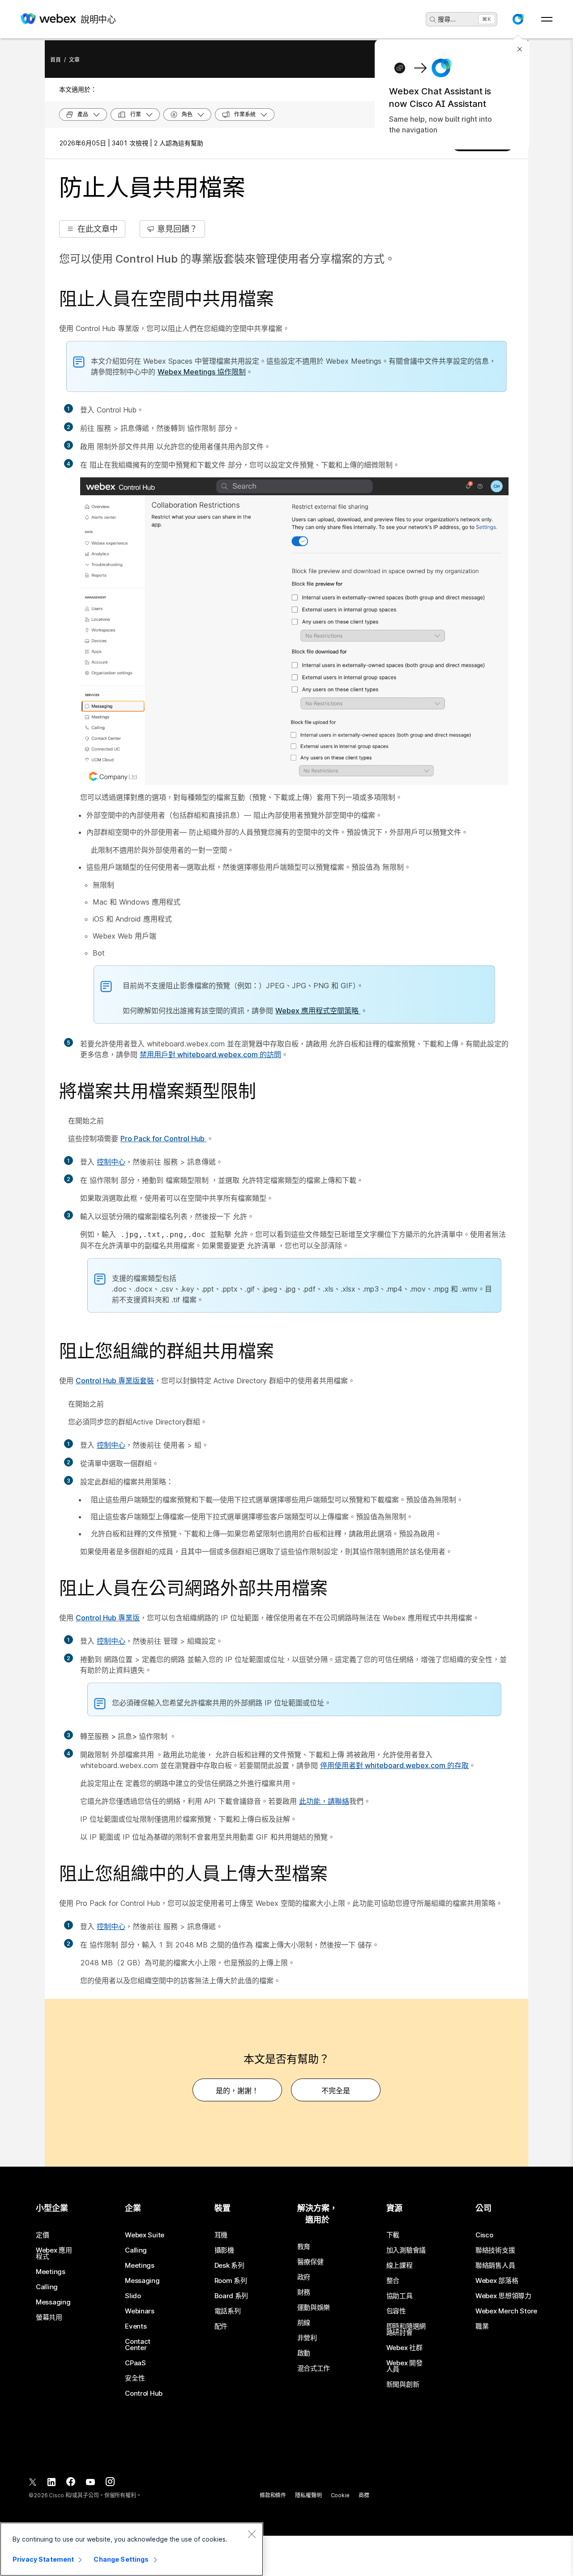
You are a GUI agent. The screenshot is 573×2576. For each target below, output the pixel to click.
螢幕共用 (49, 2317)
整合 (393, 2281)
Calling (47, 2287)
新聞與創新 (403, 2385)
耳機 (221, 2235)
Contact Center (138, 2345)
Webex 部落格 (497, 2281)
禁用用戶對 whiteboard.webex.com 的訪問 (210, 1054)
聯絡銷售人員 (495, 2266)
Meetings (51, 2272)
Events (136, 2326)
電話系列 (228, 2311)
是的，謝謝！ (237, 2091)
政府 (304, 2277)
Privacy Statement (43, 2559)
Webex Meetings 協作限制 (202, 372)
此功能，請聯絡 (324, 1801)
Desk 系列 (229, 2266)
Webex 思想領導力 (503, 2296)
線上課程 (400, 2266)
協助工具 (400, 2296)
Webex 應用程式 (54, 2253)
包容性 (396, 2311)
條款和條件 (273, 2495)
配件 (221, 2326)
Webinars (140, 2311)
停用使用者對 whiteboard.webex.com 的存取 (394, 1765)
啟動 (304, 2353)
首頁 (56, 60)
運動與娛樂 (314, 2308)
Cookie (340, 2495)
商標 (364, 2495)
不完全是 (336, 2091)
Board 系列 (231, 2296)
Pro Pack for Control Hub (163, 1139)
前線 (304, 2323)
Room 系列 (231, 2281)
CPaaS (135, 2363)
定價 (42, 2235)
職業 (482, 2326)
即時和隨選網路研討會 (406, 2329)
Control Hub (144, 2393)
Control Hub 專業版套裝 (115, 1381)
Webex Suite (145, 2235)
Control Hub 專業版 (108, 1618)
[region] (132, 2549)
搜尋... (447, 19)
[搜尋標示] (433, 20)
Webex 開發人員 (404, 2366)
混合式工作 (314, 2368)
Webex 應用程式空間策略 (318, 1011)
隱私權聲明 (308, 2495)
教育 (304, 2247)
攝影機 (224, 2250)
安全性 (135, 2378)
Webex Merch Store (506, 2311)
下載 (393, 2235)
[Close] (252, 2534)
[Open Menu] (547, 19)
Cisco (484, 2235)
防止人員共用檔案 (152, 188)
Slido (133, 2296)
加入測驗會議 (406, 2250)
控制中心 (111, 1162)
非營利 (307, 2338)
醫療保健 (310, 2262)
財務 (304, 2292)
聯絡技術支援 (495, 2250)
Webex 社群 (404, 2348)
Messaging (53, 2302)
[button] (518, 19)
